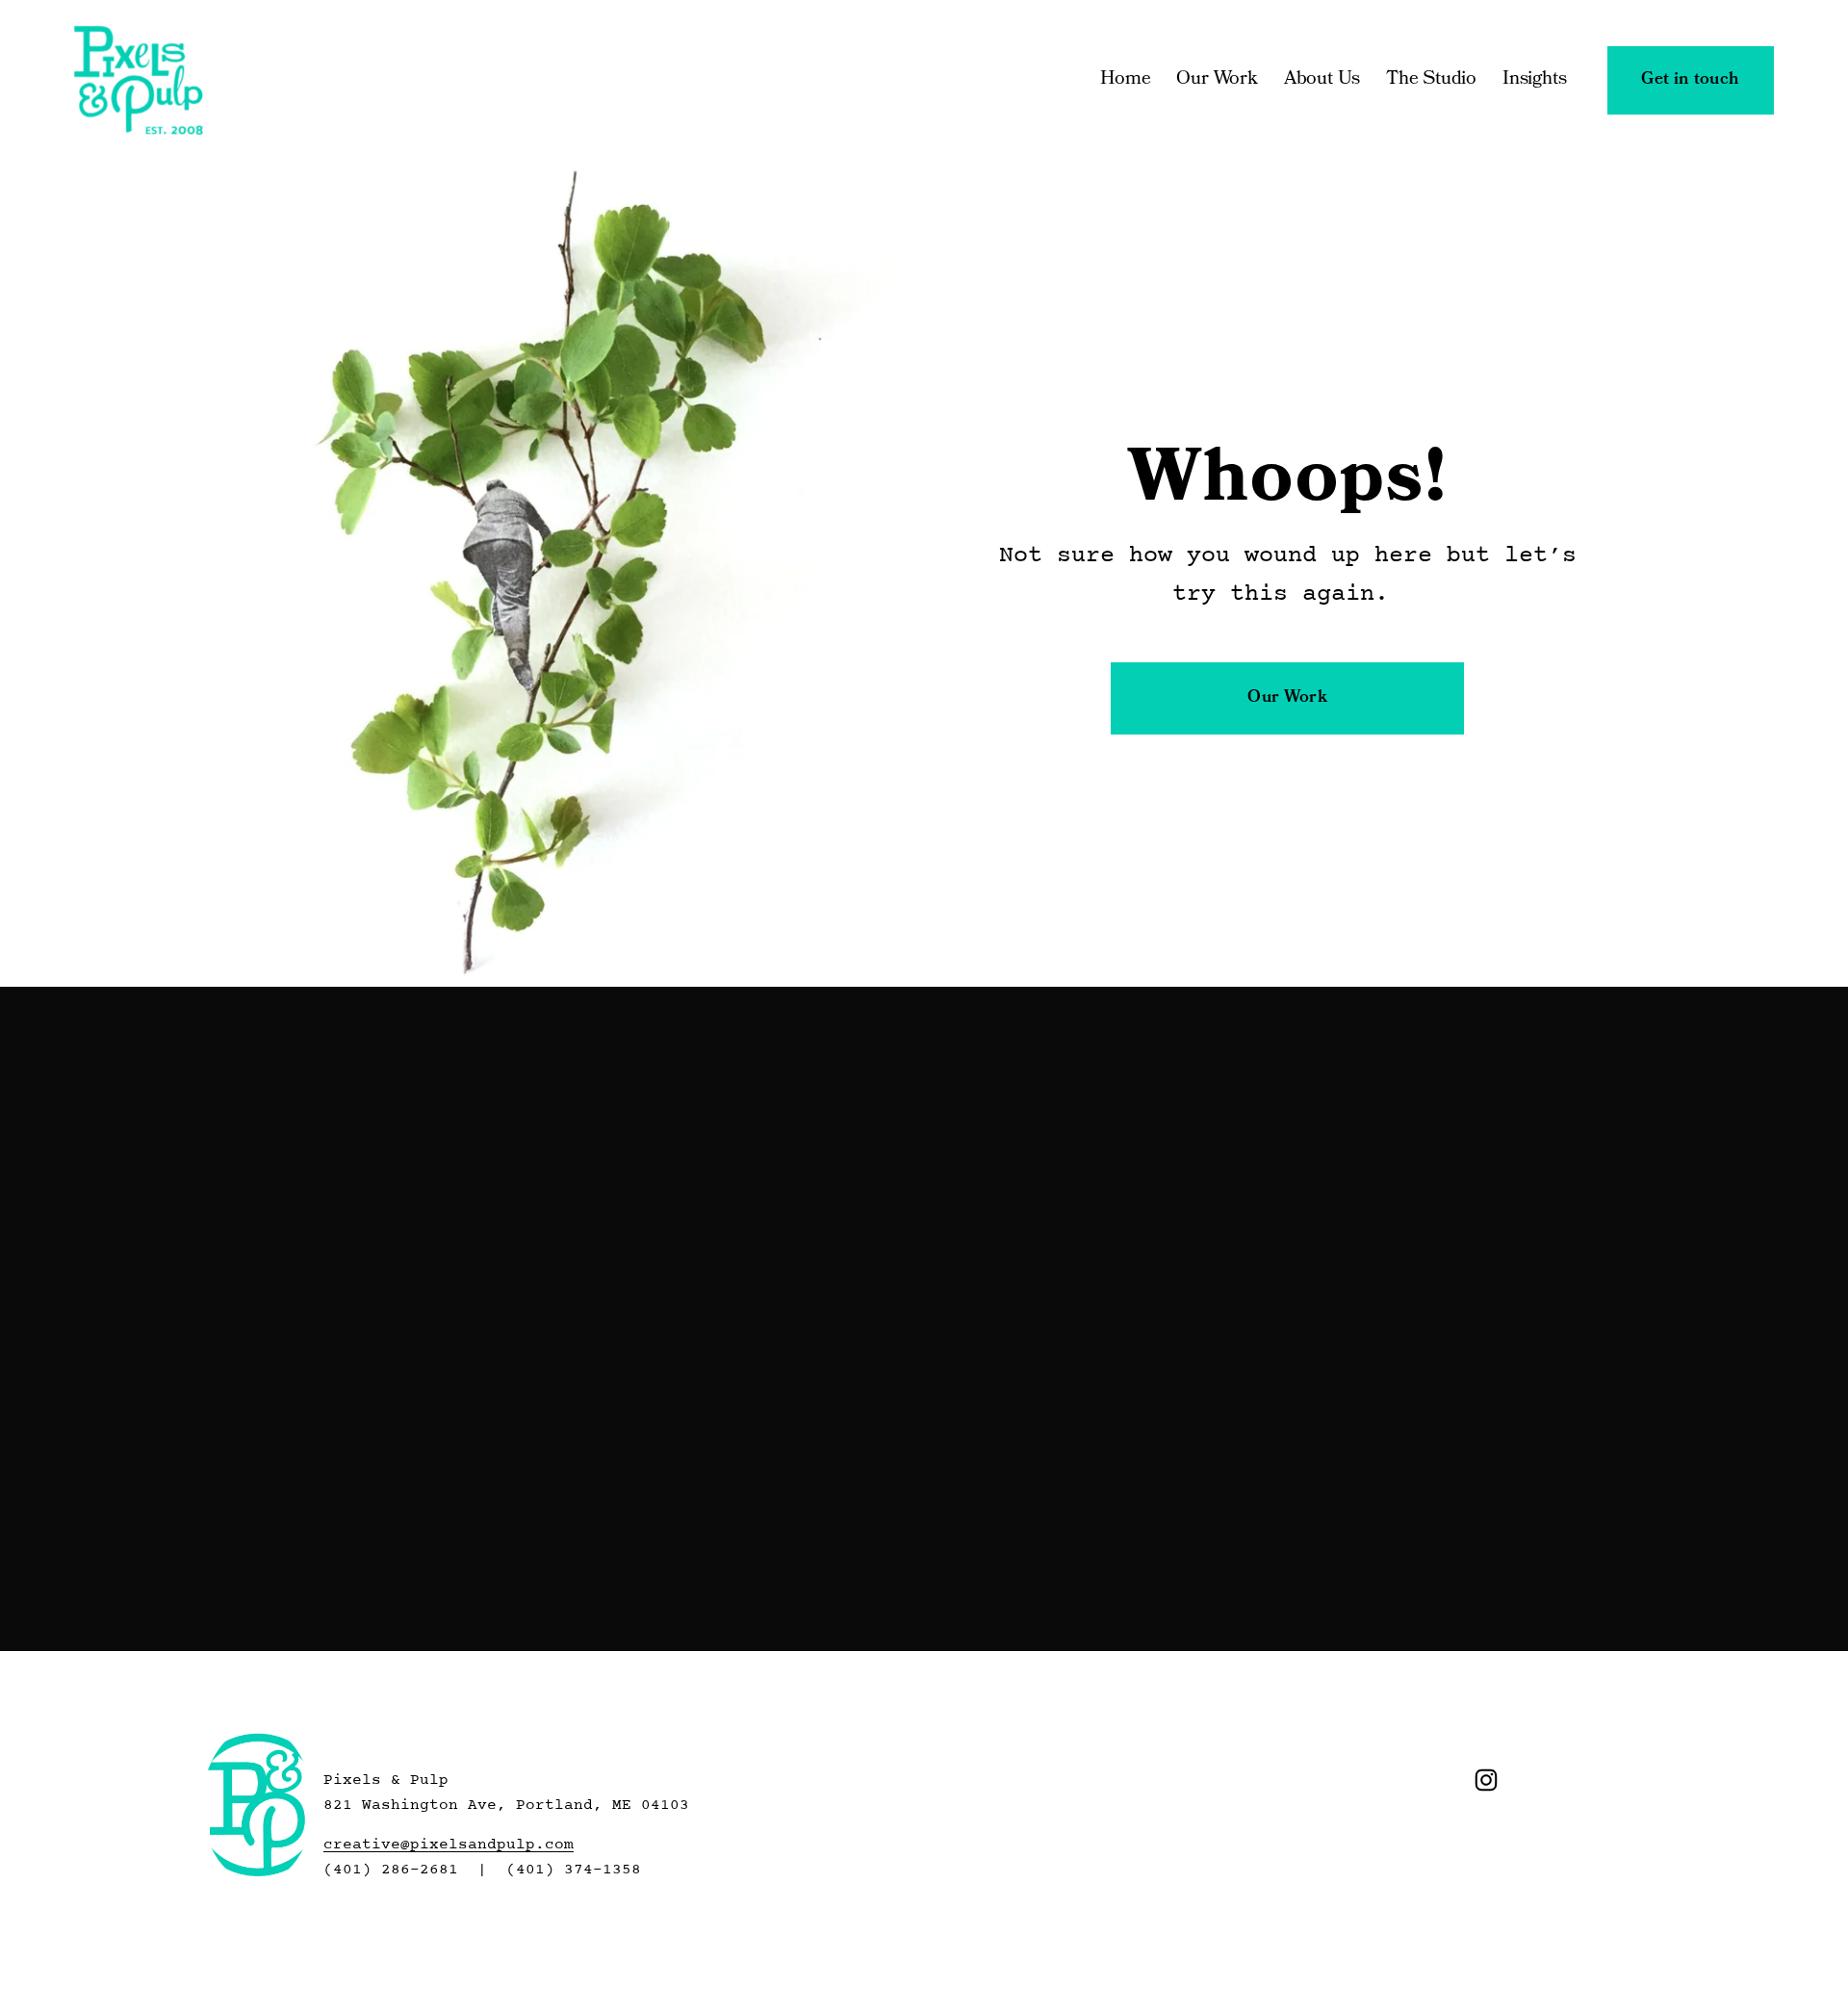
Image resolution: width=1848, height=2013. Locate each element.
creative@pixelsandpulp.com (449, 1845)
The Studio (1431, 80)
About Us (1322, 80)
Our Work (1217, 80)
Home (1125, 80)
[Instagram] (1486, 1780)
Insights (1534, 80)
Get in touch (1690, 80)
